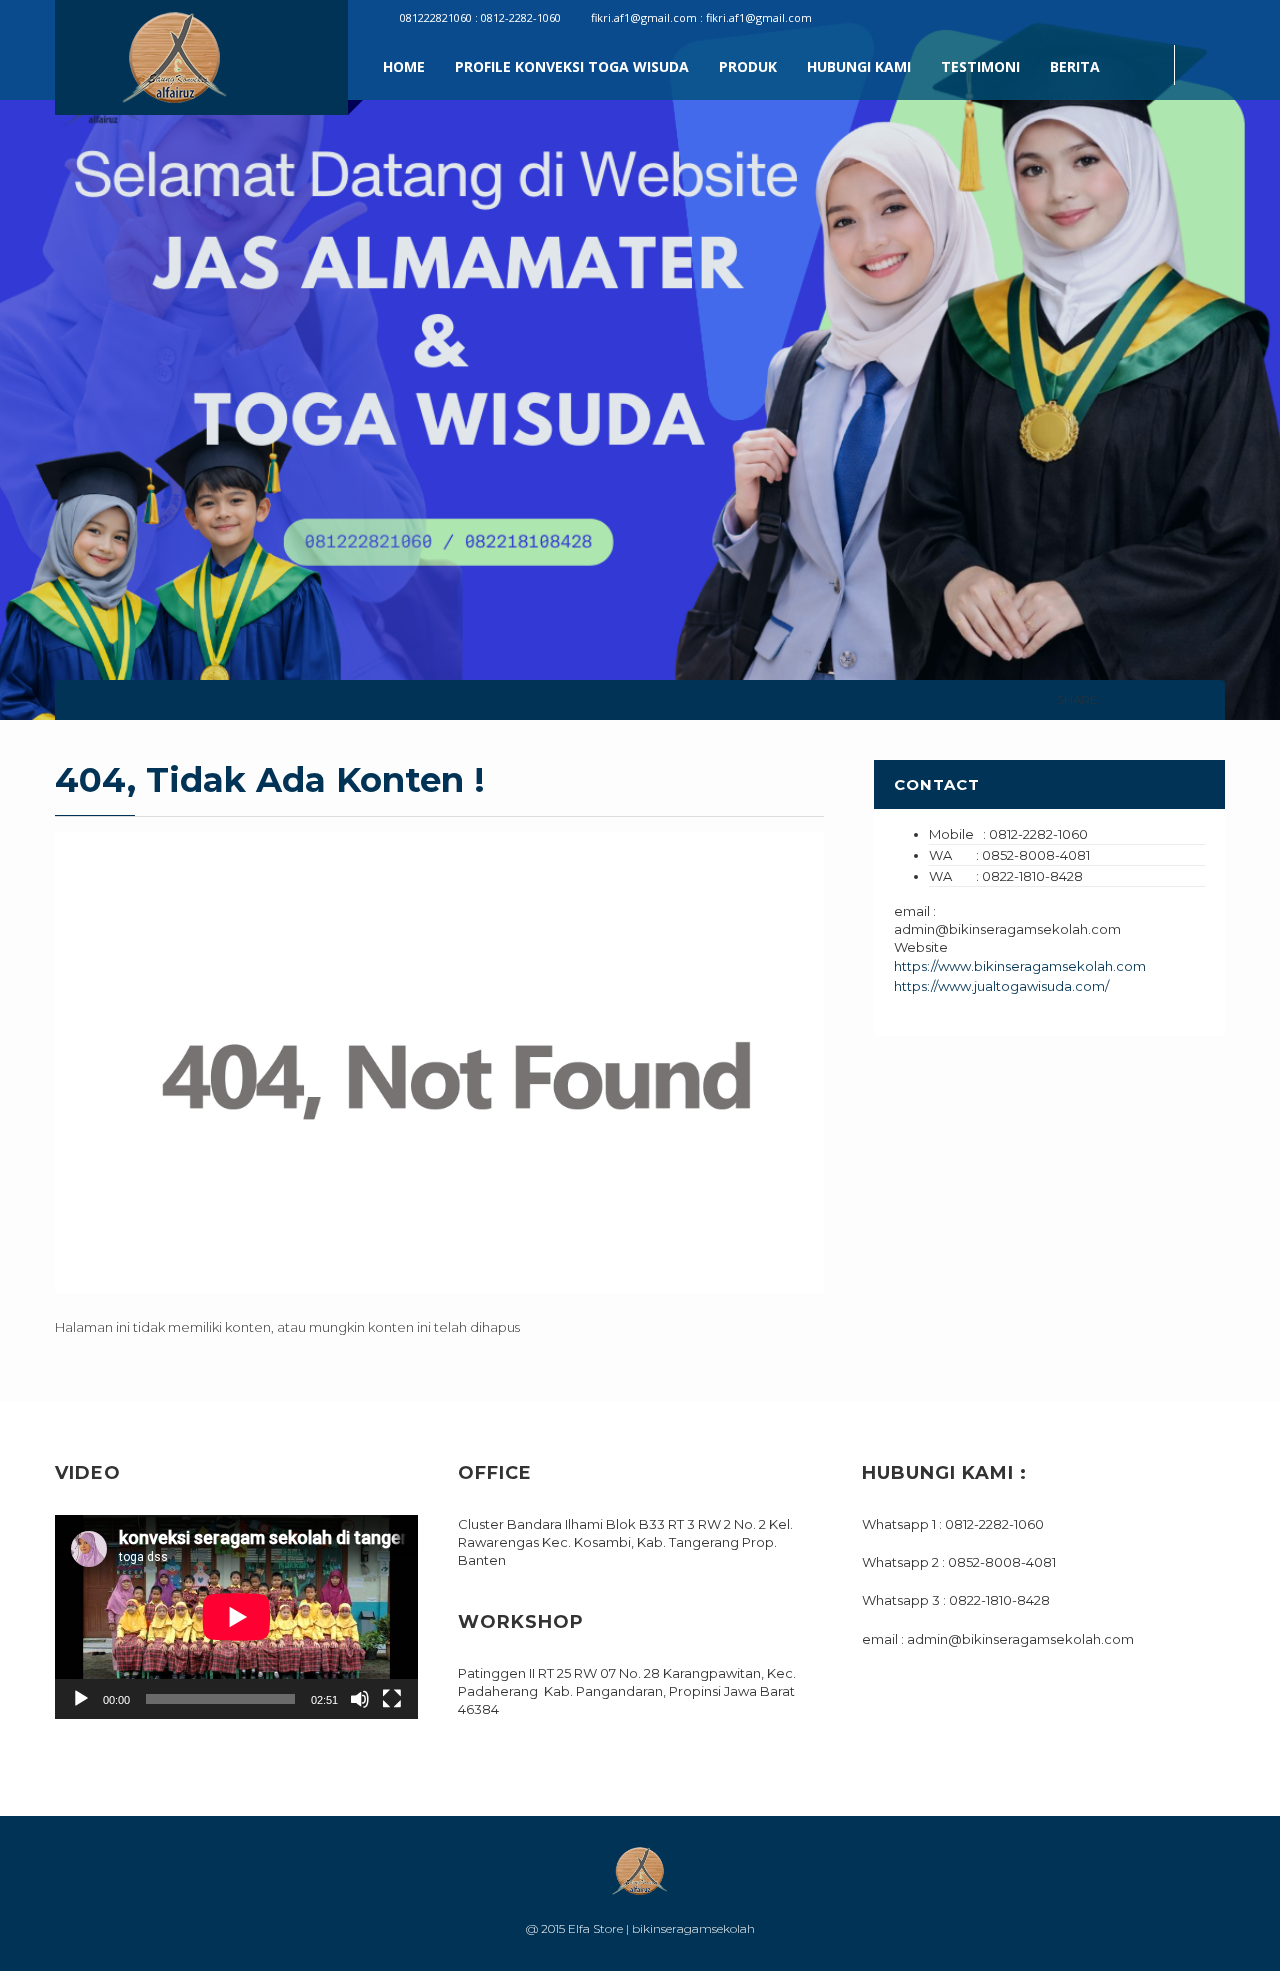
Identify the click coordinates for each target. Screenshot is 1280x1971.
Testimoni (980, 66)
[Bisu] (360, 1699)
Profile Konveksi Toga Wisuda (572, 66)
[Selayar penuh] (392, 1699)
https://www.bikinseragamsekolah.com (1020, 966)
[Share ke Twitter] (1146, 699)
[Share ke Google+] (1174, 699)
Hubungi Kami (859, 66)
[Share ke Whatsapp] (1202, 699)
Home (404, 66)
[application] (236, 1617)
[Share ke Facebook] (1118, 699)
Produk (748, 66)
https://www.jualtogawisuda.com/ (1001, 986)
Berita (1075, 66)
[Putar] (81, 1699)
